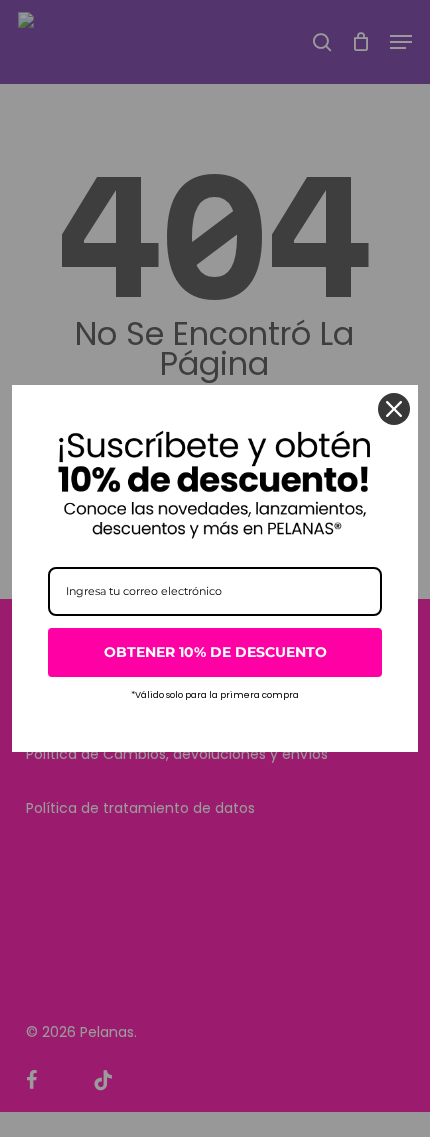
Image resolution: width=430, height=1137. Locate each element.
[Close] (394, 409)
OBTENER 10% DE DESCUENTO (215, 652)
